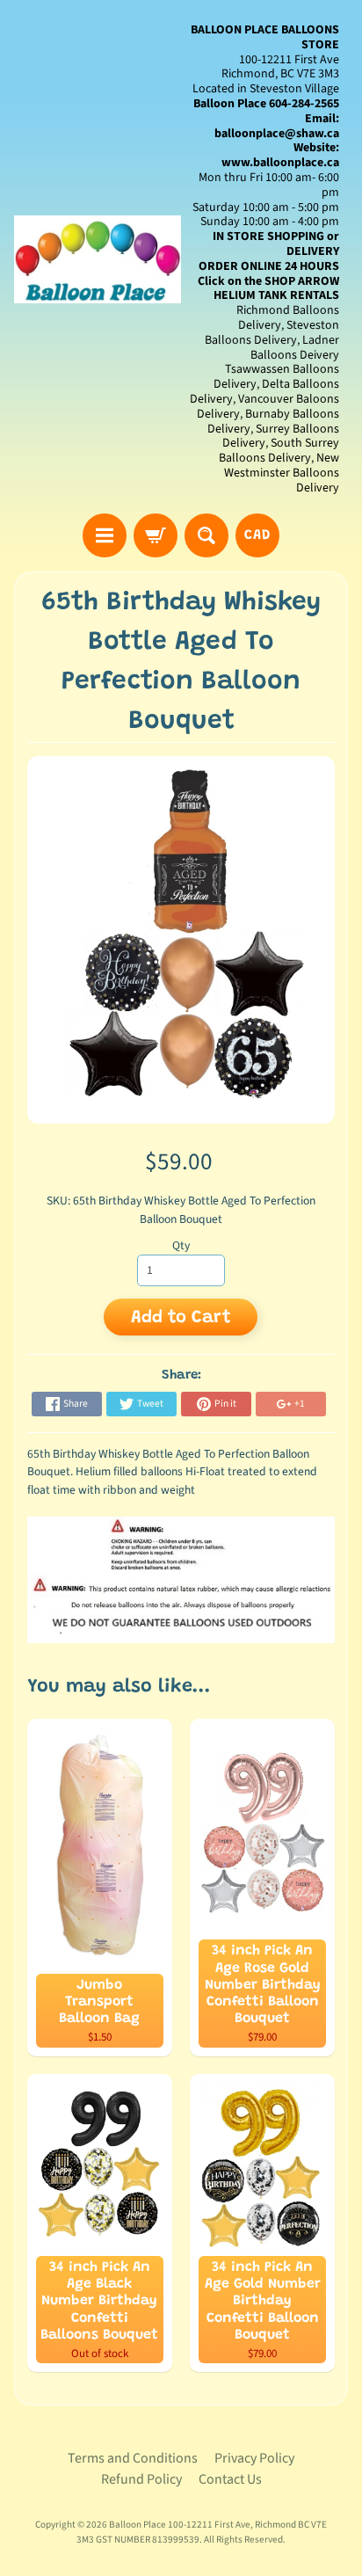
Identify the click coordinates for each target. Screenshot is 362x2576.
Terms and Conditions (133, 2458)
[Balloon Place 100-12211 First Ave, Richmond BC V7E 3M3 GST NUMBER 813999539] (98, 259)
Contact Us (230, 2479)
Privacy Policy (254, 2458)
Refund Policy (141, 2479)
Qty (181, 1245)
